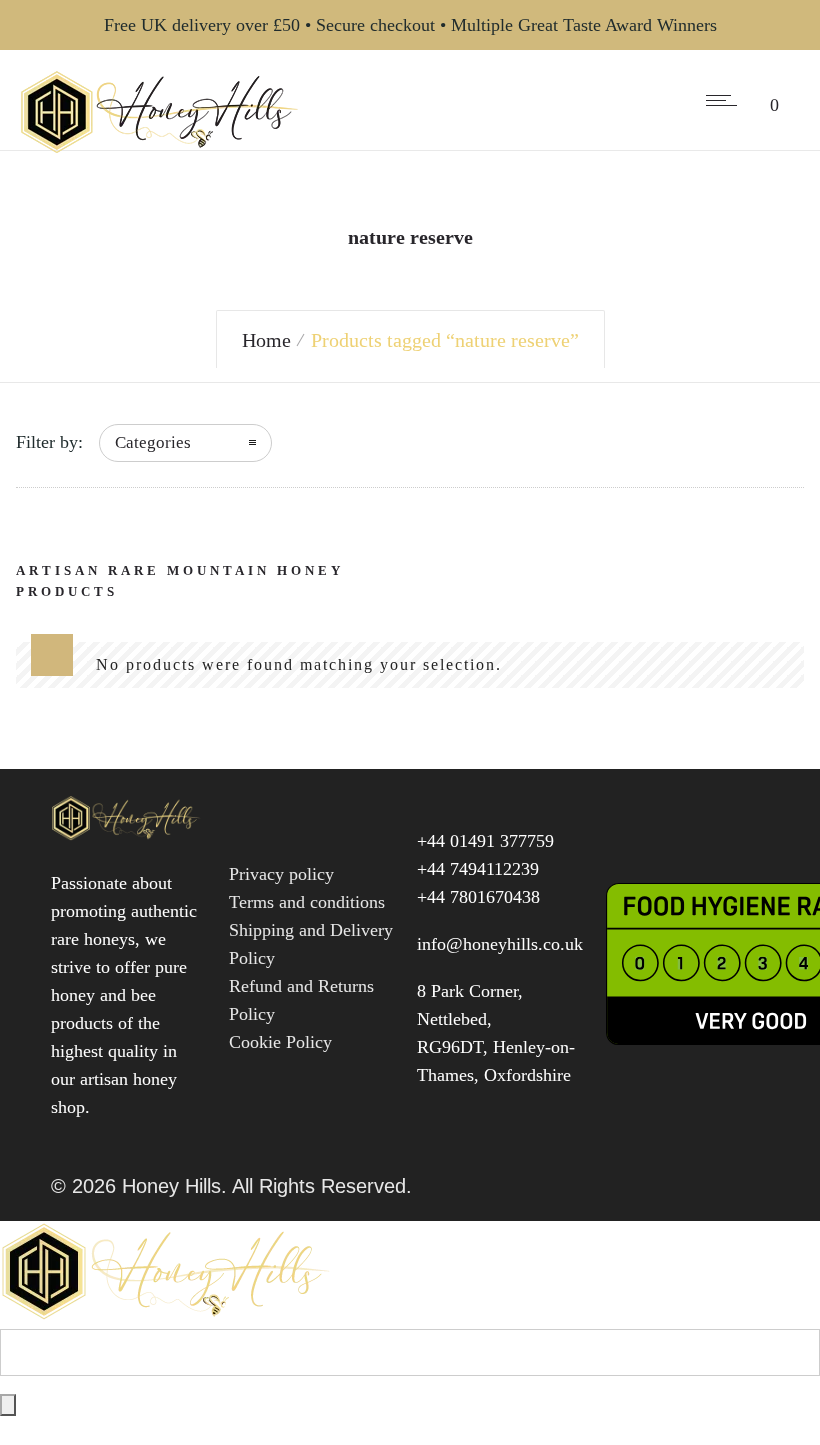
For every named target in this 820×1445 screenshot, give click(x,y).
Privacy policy (281, 874)
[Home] (159, 147)
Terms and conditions (307, 902)
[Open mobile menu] (726, 100)
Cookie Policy (280, 1042)
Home (266, 340)
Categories (153, 442)
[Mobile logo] (169, 1315)
